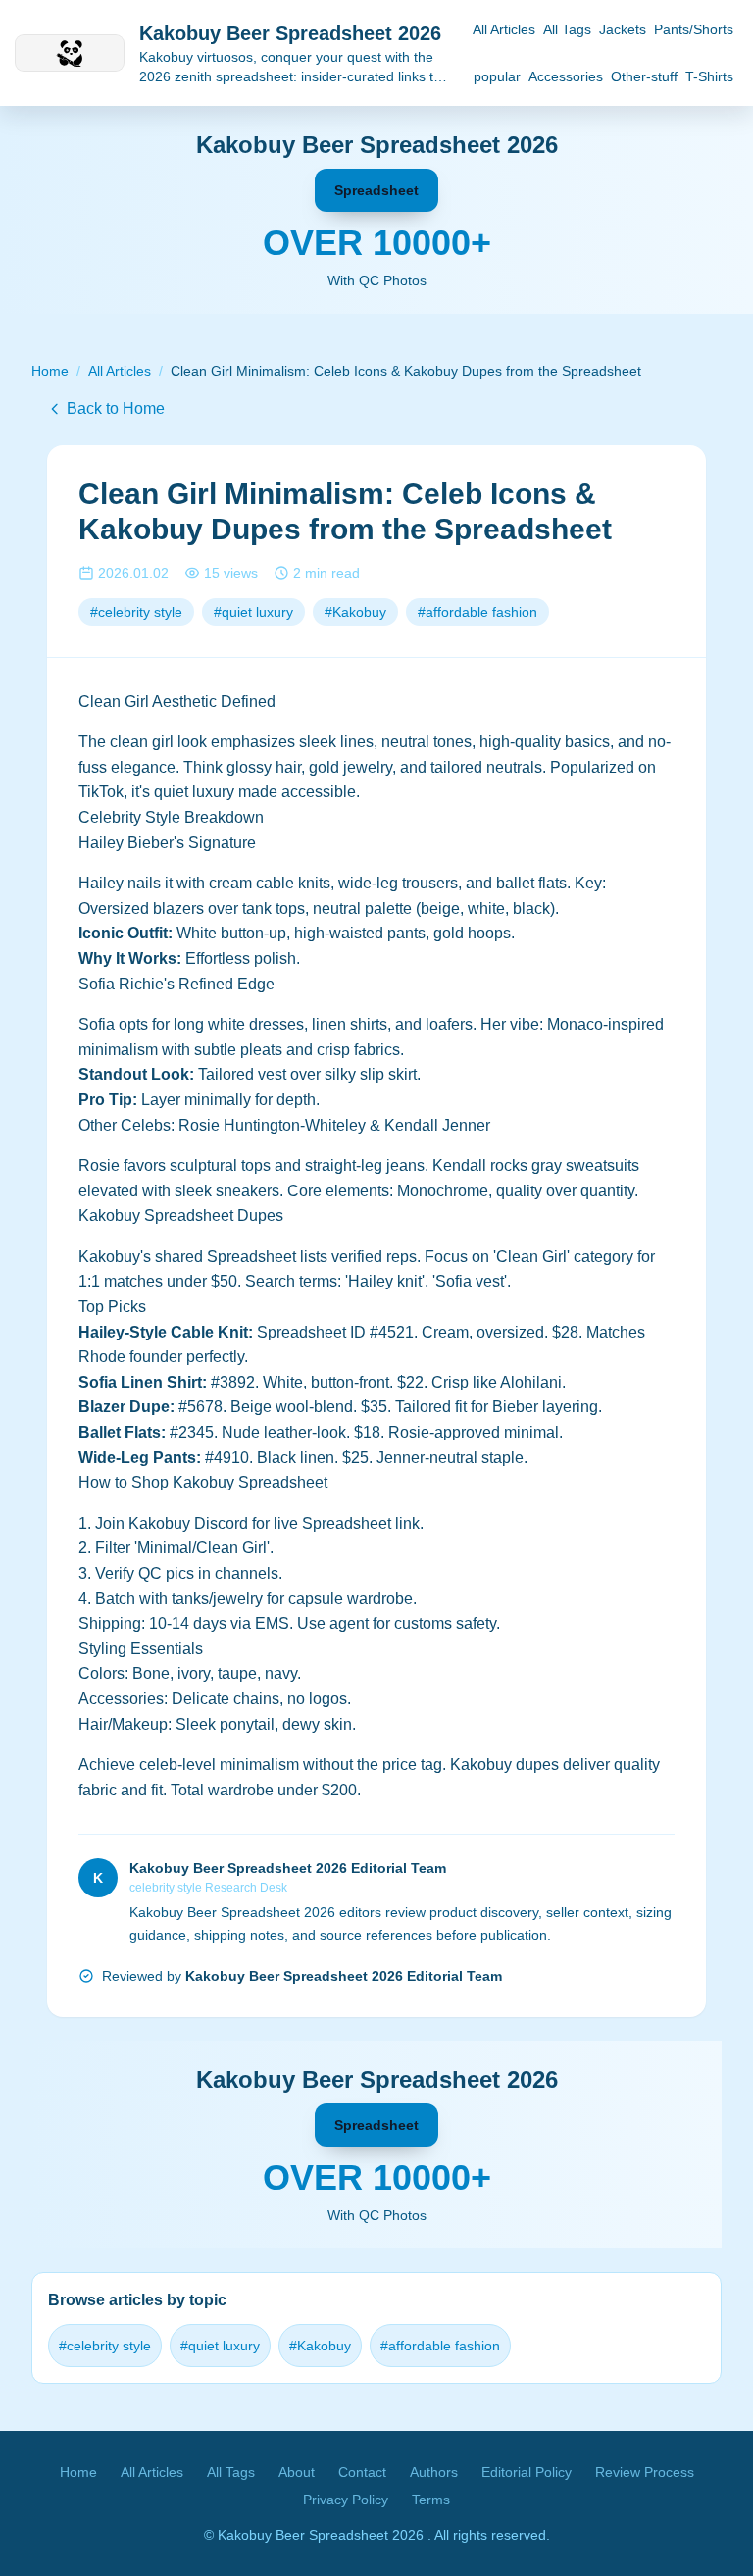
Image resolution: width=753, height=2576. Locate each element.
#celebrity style (136, 612)
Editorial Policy (527, 2472)
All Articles (504, 29)
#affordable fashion (477, 612)
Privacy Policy (346, 2500)
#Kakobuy (355, 612)
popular (497, 76)
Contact (362, 2472)
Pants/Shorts (694, 29)
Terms (431, 2500)
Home (50, 371)
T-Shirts (709, 76)
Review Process (645, 2472)
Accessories (566, 76)
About (297, 2472)
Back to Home (116, 408)
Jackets (623, 29)
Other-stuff (644, 76)
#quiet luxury (253, 612)
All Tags (567, 29)
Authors (434, 2472)
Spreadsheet (376, 190)
